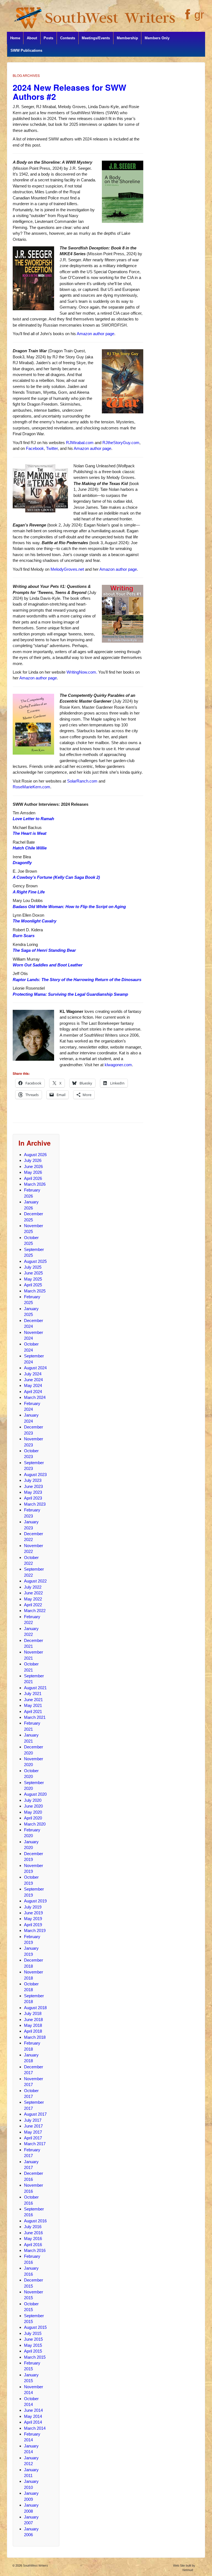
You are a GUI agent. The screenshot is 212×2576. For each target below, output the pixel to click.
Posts (48, 38)
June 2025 (33, 1273)
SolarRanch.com (82, 781)
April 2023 (33, 1498)
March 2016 (35, 2250)
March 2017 (35, 2144)
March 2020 (35, 1824)
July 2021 (33, 1694)
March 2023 (35, 1504)
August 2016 (35, 2221)
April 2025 (33, 1285)
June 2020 (33, 1806)
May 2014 (33, 2416)
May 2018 (33, 2025)
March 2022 (35, 1611)
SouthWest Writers (35, 2565)
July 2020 (33, 1800)
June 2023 (33, 1486)
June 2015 (33, 2339)
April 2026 (33, 1178)
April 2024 (33, 1392)
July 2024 (33, 1374)
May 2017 (33, 2132)
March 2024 (35, 1397)
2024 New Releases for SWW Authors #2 (69, 92)
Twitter (52, 448)
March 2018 (35, 2037)
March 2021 (35, 1717)
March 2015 (35, 2357)
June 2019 (33, 1913)
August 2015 (35, 2327)
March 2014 (35, 2428)
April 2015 (33, 2351)
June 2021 (33, 1700)
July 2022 (33, 1587)
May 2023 (33, 1492)
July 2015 (33, 2333)
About (32, 38)
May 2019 (33, 1919)
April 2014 (33, 2422)
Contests (68, 38)
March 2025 (35, 1291)
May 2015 (33, 2345)
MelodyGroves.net (67, 569)
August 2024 (35, 1368)
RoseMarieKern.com (31, 787)
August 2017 (35, 2114)
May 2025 (33, 1279)
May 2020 (33, 1812)
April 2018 (33, 2031)
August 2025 (35, 1261)
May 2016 (33, 2239)
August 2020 (35, 1794)
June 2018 (33, 2020)
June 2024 (33, 1380)
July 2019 (33, 1907)
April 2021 (33, 1711)
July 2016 (33, 2227)
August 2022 (35, 1581)
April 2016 (33, 2245)
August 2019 (35, 1901)
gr (199, 15)
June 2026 (33, 1166)
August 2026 (35, 1155)
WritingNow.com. (82, 672)
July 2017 (33, 2120)
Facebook (35, 448)
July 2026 (33, 1160)
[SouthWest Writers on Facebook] (187, 17)
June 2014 (33, 2410)
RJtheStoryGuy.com (121, 443)
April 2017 (33, 2138)
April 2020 (33, 1818)
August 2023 (35, 1475)
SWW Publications (26, 50)
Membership (127, 38)
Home (15, 38)
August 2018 (35, 2008)
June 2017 (33, 2126)
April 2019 (33, 1925)
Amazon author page (96, 334)
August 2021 (35, 1688)
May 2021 (33, 1705)
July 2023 (33, 1480)
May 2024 (33, 1385)
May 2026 (33, 1172)
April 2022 (33, 1605)
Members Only (157, 38)
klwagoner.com (118, 1065)
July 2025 (33, 1267)
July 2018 (33, 2013)
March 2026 (35, 1184)
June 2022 (33, 1593)
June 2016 (33, 2233)
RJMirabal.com (80, 443)
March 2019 (35, 1930)
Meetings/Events (96, 38)
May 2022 (33, 1599)
